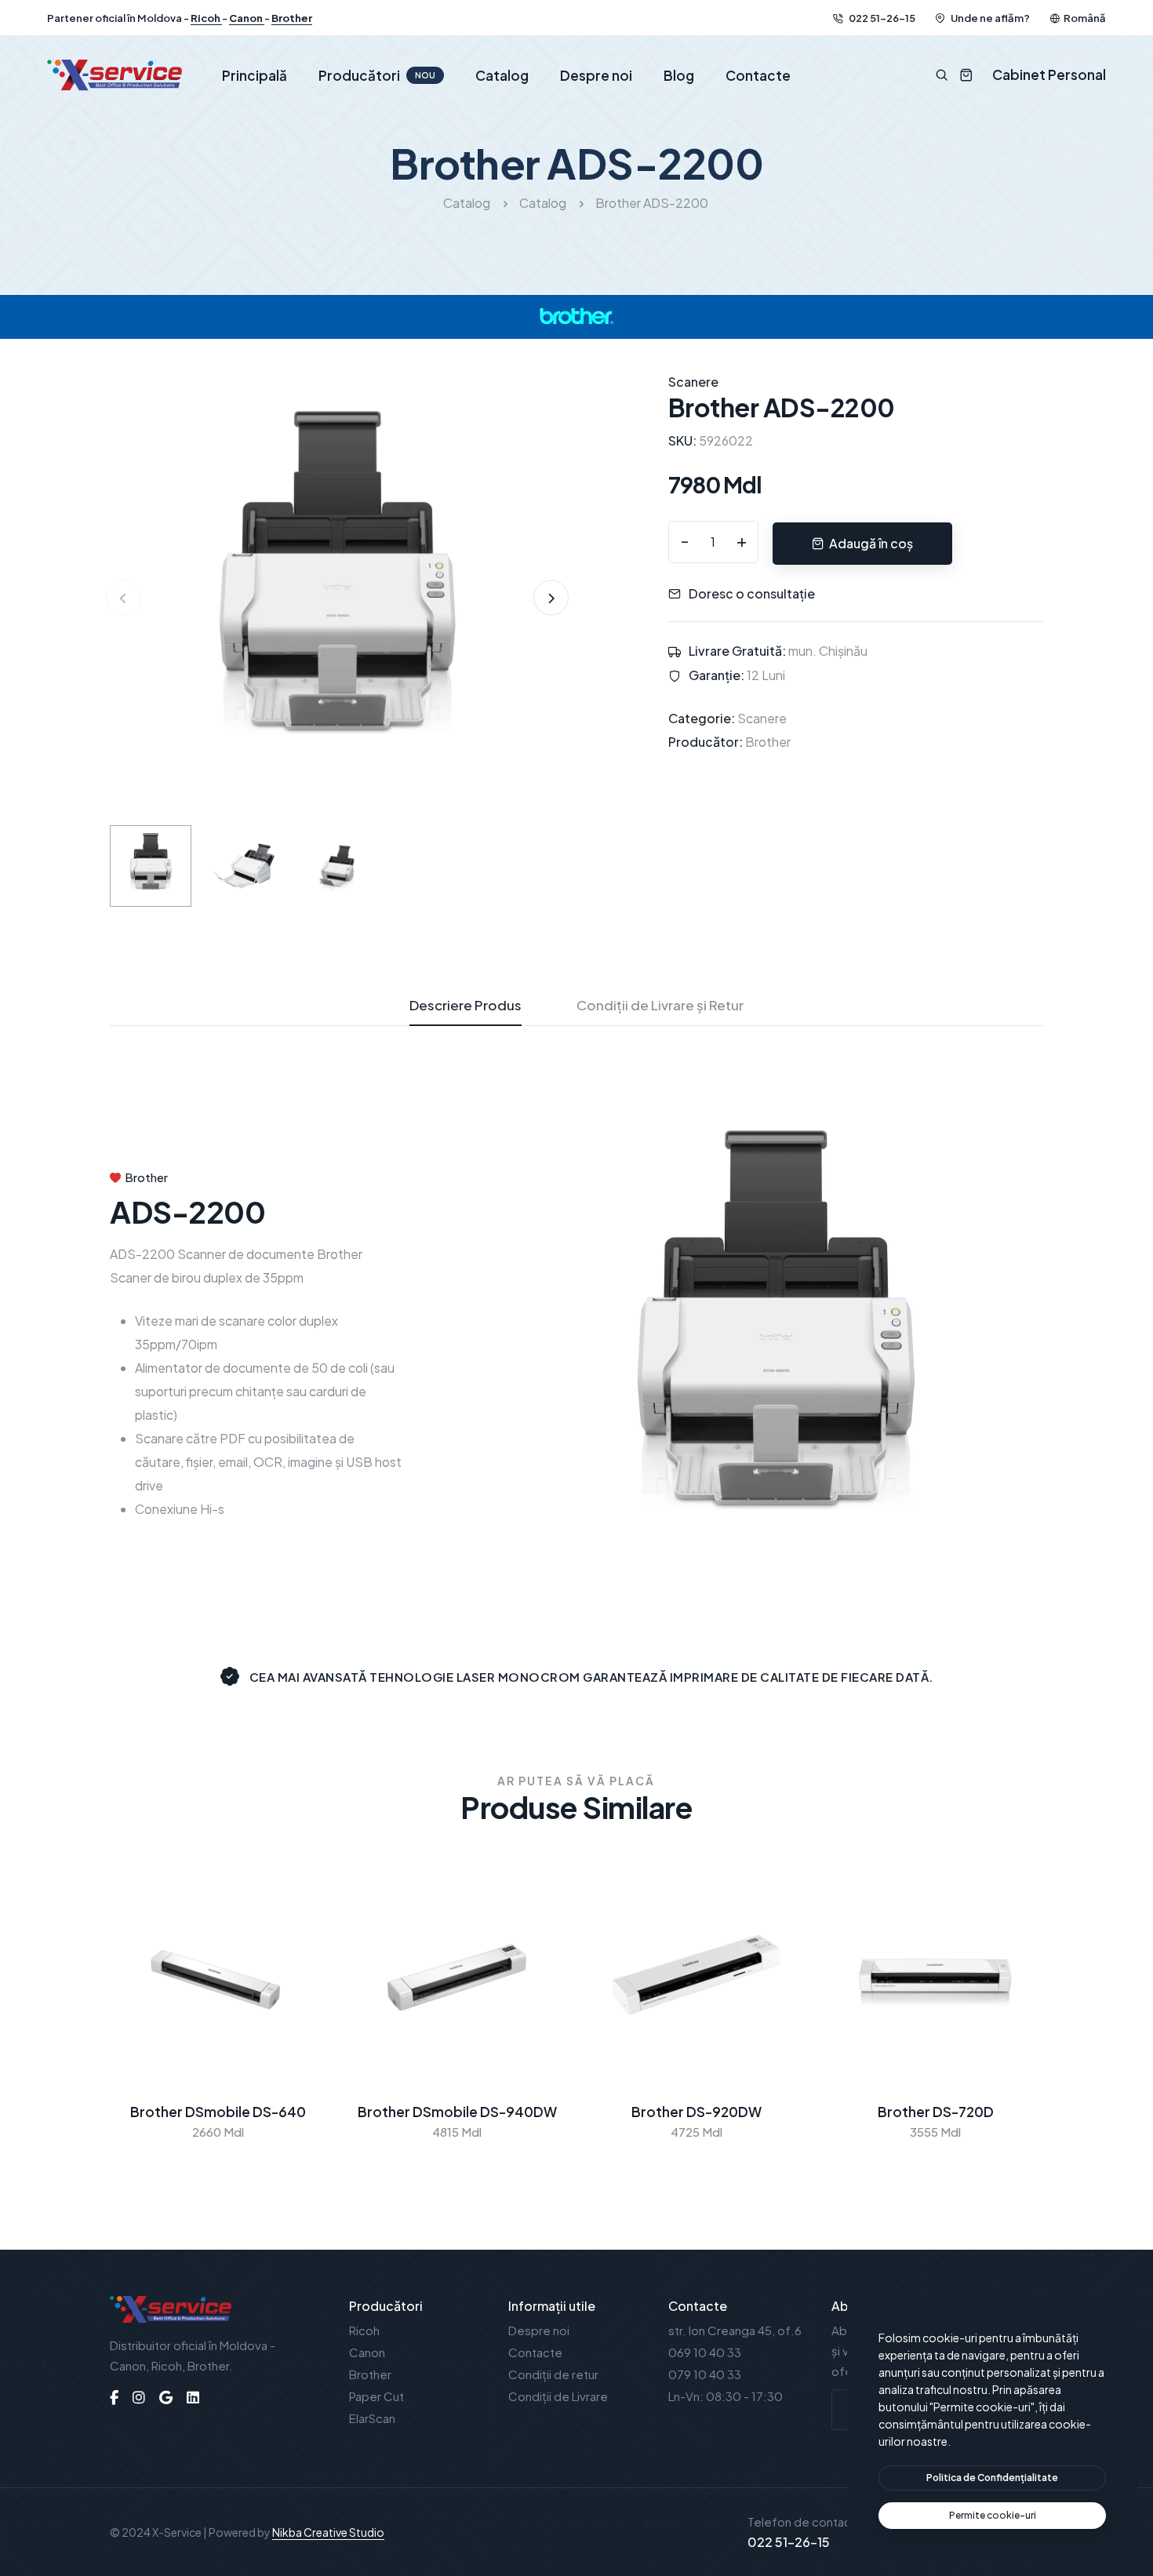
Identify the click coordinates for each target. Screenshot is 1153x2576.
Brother (292, 18)
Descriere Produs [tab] (466, 1005)
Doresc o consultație (752, 593)
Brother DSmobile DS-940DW (457, 2112)
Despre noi (596, 75)
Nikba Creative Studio (328, 2532)
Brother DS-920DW (697, 2112)
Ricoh (206, 18)
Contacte (758, 75)
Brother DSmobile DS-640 (218, 2112)
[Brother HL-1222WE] (337, 596)
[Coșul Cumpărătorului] (960, 75)
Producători (377, 75)
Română (1085, 18)
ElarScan (372, 2418)
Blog (679, 75)
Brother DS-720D (936, 2112)
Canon (247, 18)
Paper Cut (376, 2396)
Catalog (502, 75)
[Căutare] (942, 75)
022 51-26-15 (881, 18)
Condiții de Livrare (558, 2396)
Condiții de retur (553, 2374)
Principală (255, 75)
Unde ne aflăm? (989, 18)
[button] (551, 598)
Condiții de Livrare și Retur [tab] (660, 1005)
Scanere (762, 718)
